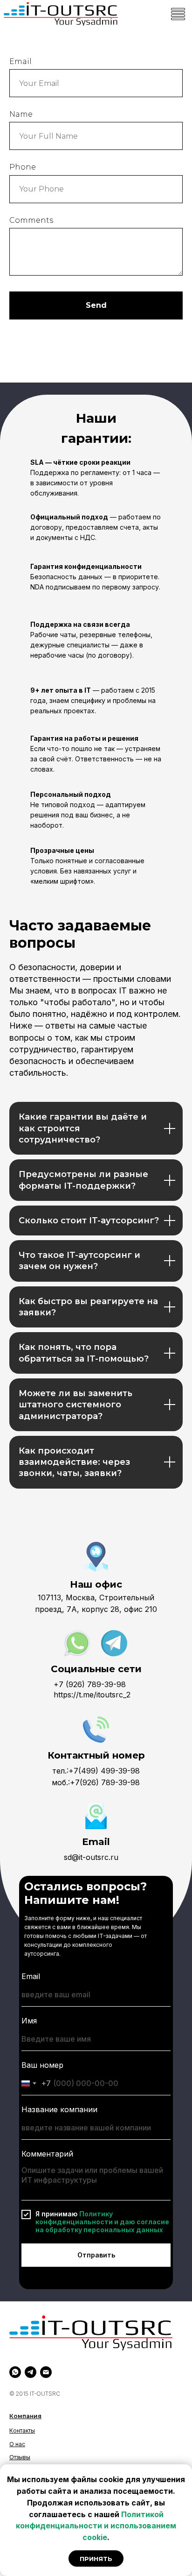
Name (21, 114)
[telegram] (31, 2372)
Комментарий (47, 2154)
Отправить (96, 2255)
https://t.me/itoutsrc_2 (92, 1695)
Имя (29, 2021)
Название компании (59, 2109)
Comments (31, 220)
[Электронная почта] (46, 2372)
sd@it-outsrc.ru (91, 1857)
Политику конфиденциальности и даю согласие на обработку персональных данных (102, 2222)
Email (21, 61)
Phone (23, 167)
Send (96, 305)
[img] (61, 14)
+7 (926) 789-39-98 (90, 1684)
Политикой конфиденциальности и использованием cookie (96, 2526)
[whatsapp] (15, 2372)
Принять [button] (96, 2559)
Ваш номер (42, 2065)
